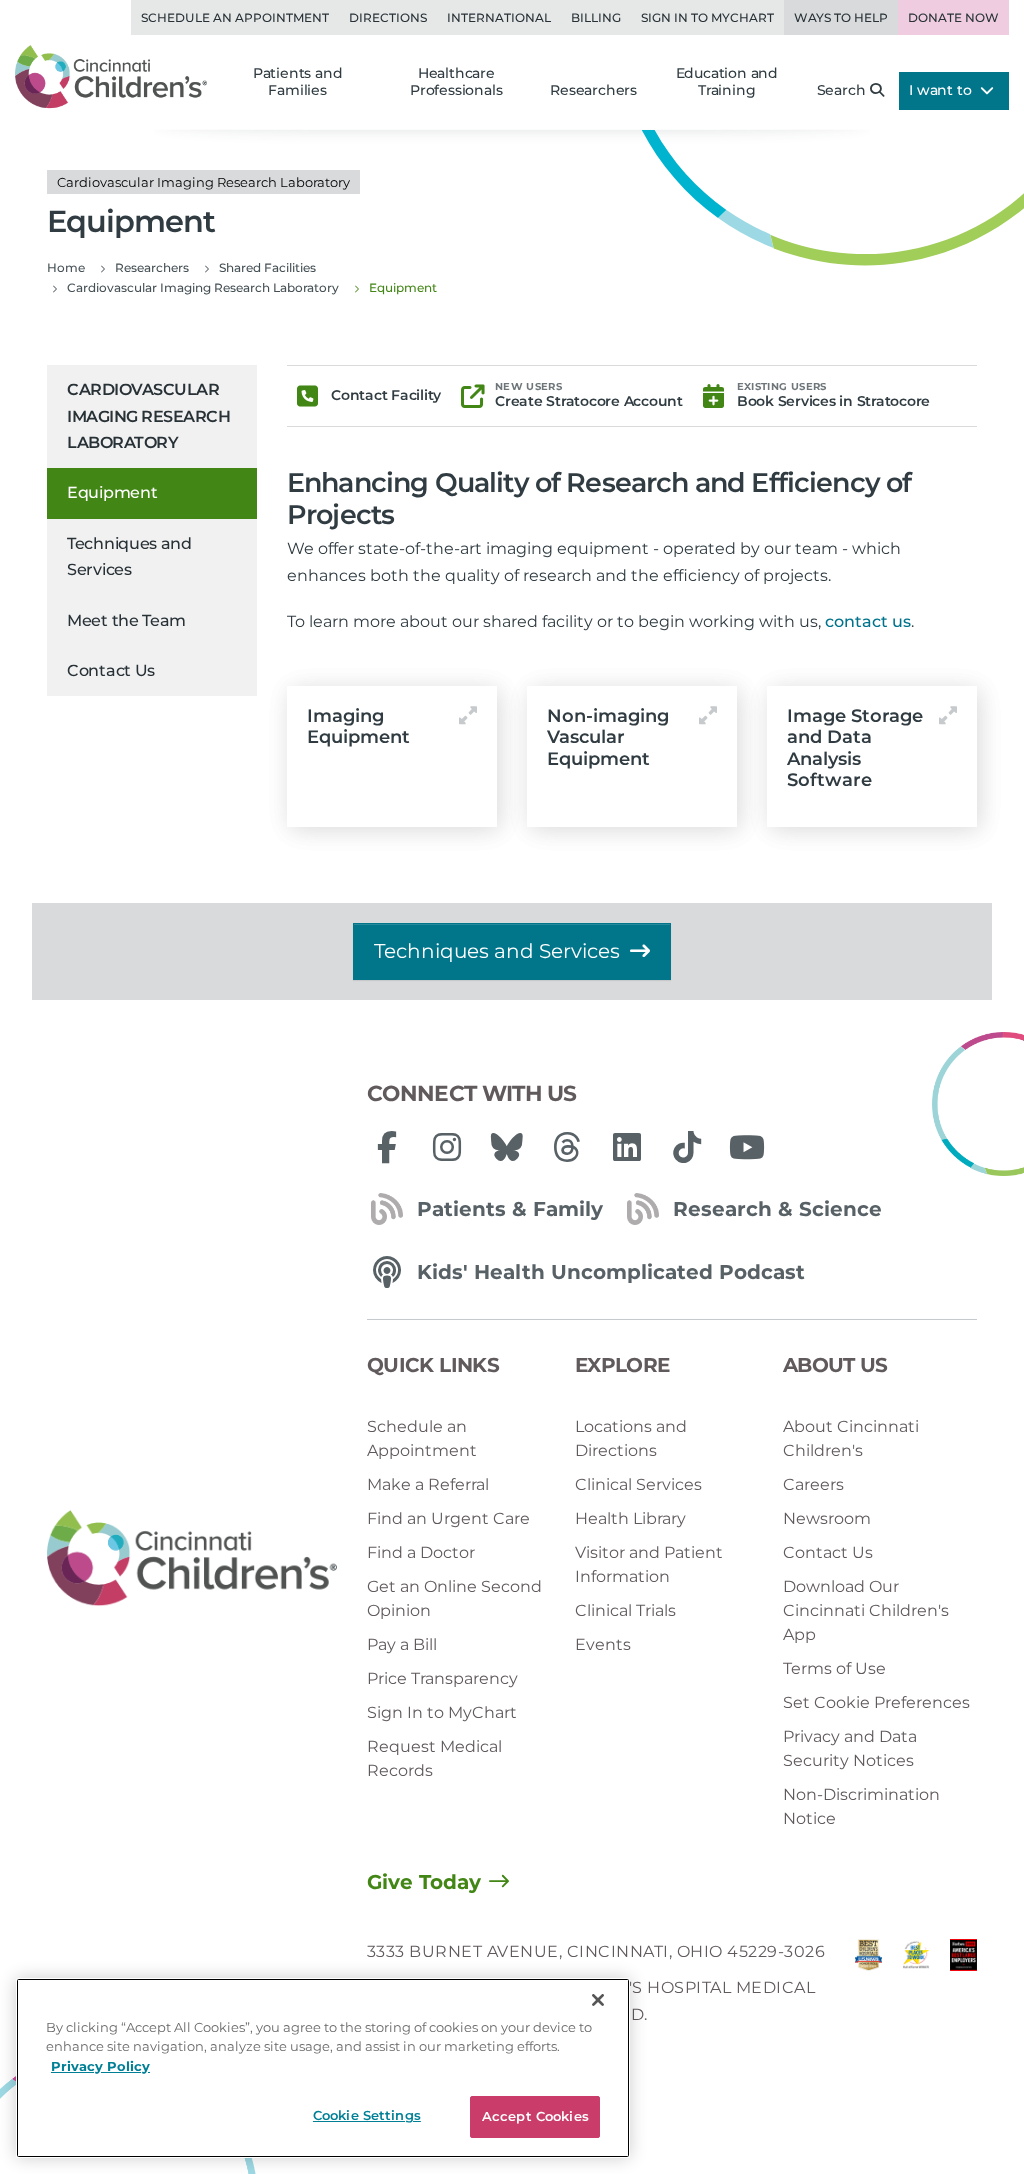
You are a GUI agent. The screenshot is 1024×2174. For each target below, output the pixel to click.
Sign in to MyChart (707, 17)
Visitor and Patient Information (649, 1564)
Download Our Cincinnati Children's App (866, 1610)
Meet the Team (126, 620)
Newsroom (827, 1518)
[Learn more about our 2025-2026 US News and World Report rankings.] (868, 1988)
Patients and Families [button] (298, 82)
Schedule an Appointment (235, 17)
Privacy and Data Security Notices (850, 1748)
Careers (813, 1484)
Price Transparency (442, 1678)
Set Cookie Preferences (876, 1702)
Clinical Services (638, 1484)
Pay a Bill (402, 1644)
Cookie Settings (367, 2115)
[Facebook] (387, 1147)
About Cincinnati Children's (851, 1438)
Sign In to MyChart (442, 1712)
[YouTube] (747, 1147)
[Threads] (567, 1147)
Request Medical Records (434, 1758)
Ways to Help (841, 17)
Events (603, 1644)
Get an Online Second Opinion (454, 1598)
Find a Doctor (421, 1552)
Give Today (424, 1882)
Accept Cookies (535, 2116)
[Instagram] (447, 1147)
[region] (323, 2068)
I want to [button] (942, 90)
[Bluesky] (507, 1147)
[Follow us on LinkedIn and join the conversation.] (627, 1147)
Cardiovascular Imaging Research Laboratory (148, 416)
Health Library (630, 1518)
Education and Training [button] (727, 82)
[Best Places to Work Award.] (915, 1988)
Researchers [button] (593, 90)
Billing (596, 17)
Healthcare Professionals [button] (456, 82)
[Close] (598, 2000)
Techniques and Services (129, 556)
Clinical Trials (625, 1610)
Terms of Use (834, 1668)
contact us (868, 621)
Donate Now (953, 17)
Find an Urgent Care (448, 1518)
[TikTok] (687, 1147)
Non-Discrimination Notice (861, 1806)
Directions (388, 17)
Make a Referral (428, 1484)
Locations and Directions (631, 1438)
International (499, 17)
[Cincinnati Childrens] (192, 1559)
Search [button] (841, 90)
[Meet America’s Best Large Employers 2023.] (963, 1988)
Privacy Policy (100, 2066)
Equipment (112, 492)
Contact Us (111, 670)
